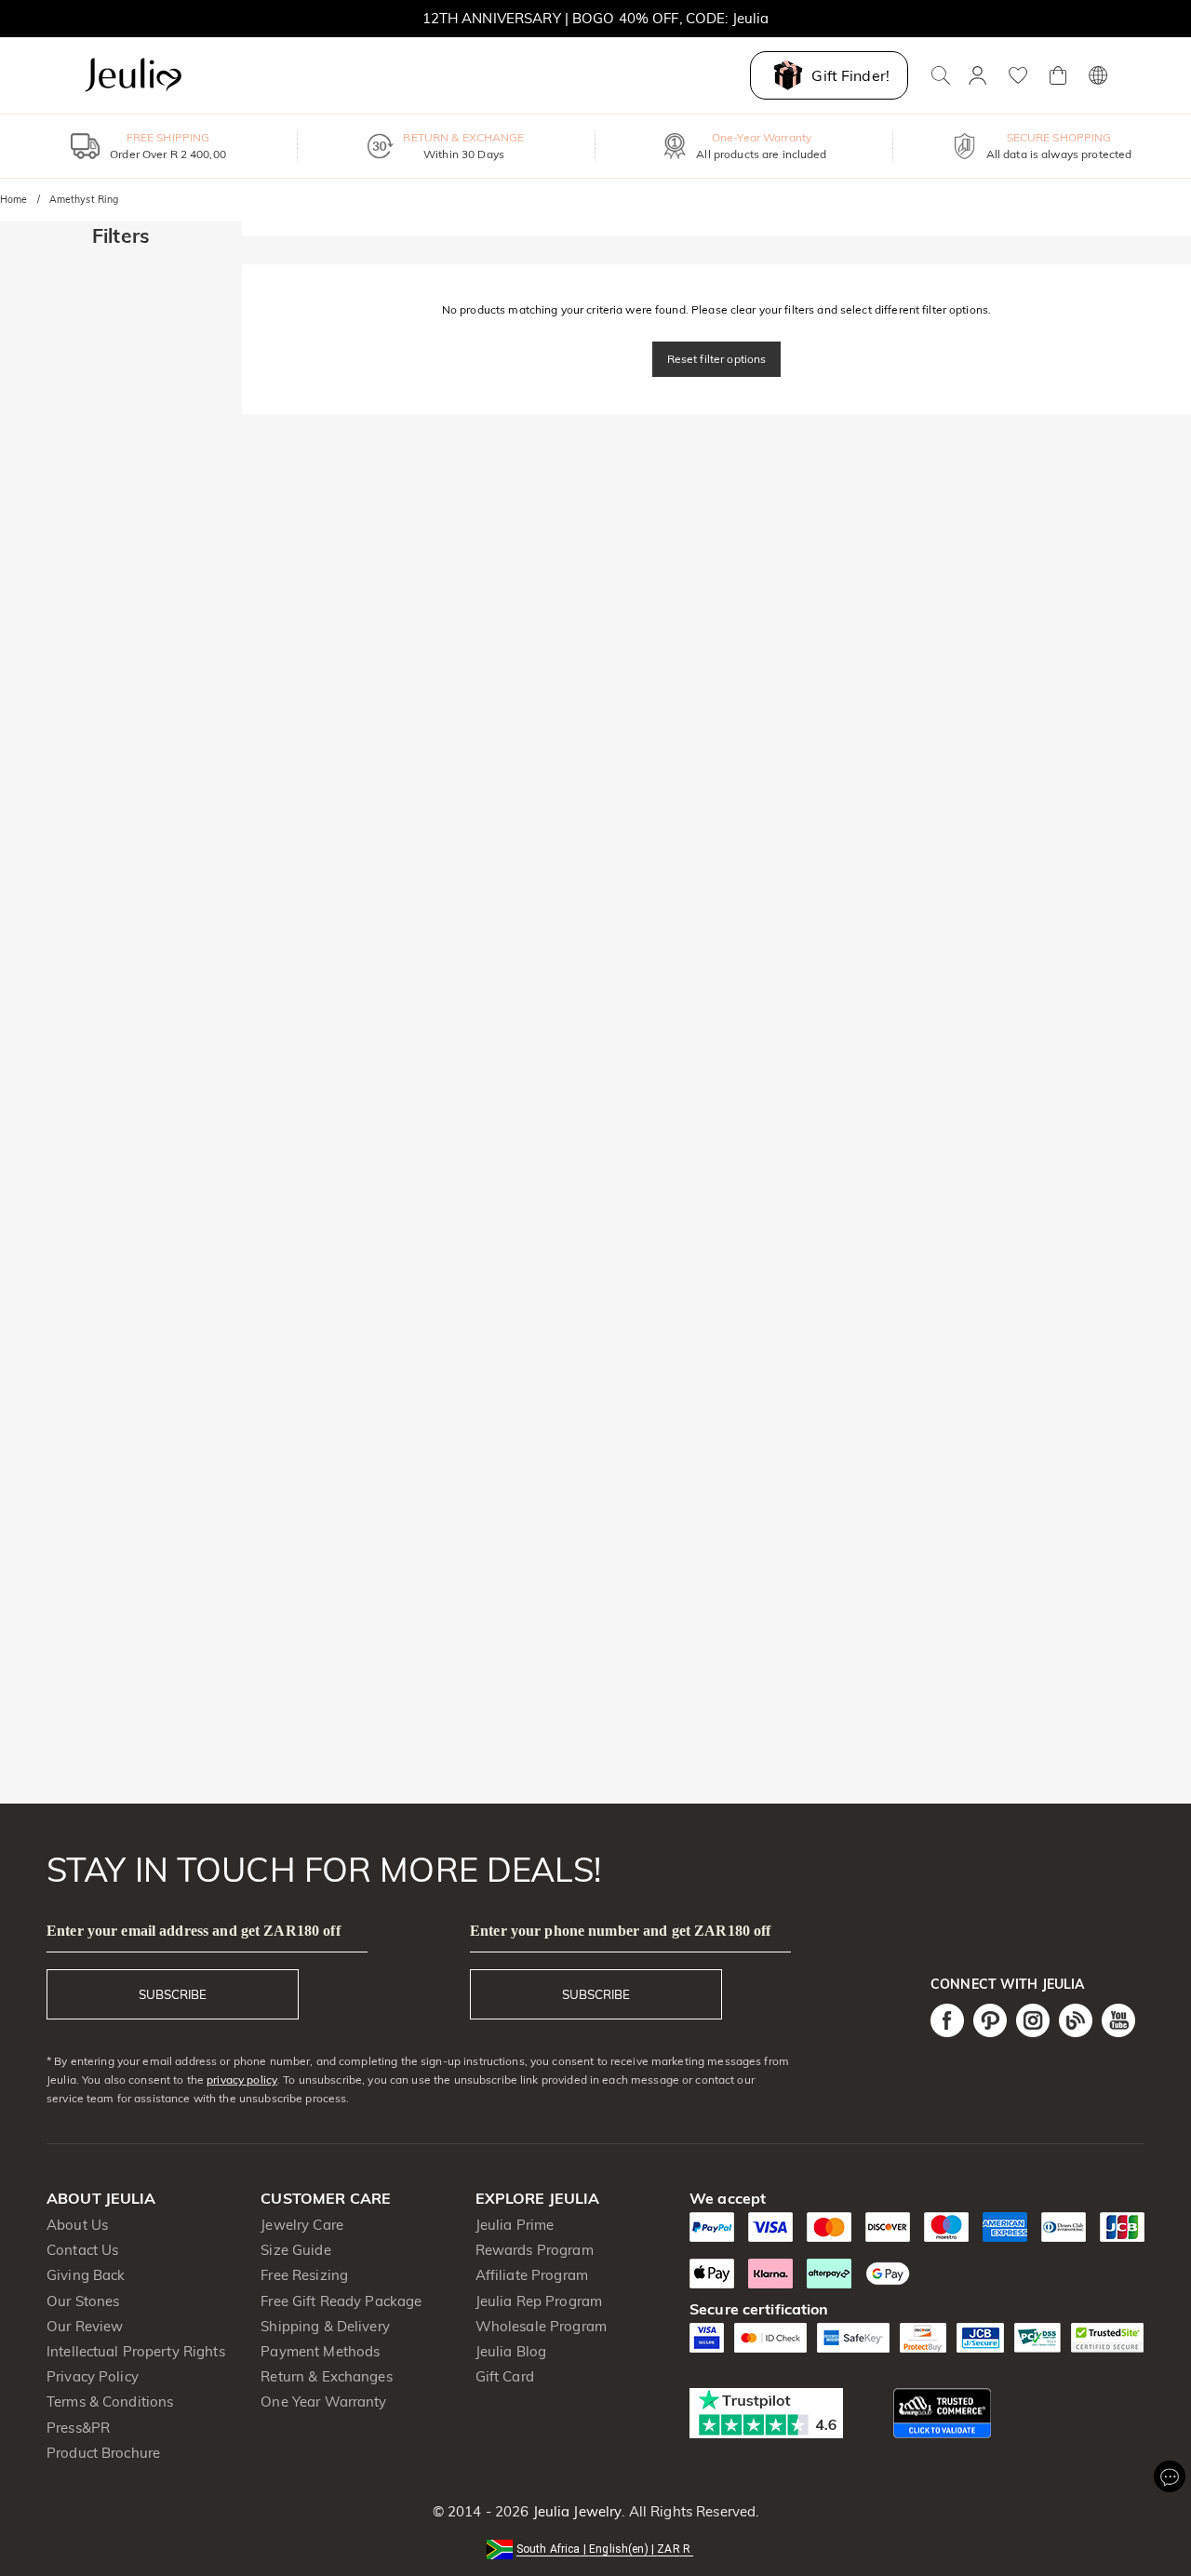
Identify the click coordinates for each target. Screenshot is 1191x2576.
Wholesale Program (541, 2326)
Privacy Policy (93, 2376)
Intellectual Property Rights (136, 2351)
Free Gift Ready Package (341, 2301)
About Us (77, 2225)
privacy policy (242, 2080)
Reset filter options (717, 359)
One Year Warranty (323, 2402)
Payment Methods (320, 2351)
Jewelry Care (302, 2225)
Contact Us (82, 2250)
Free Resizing (304, 2275)
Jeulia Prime (515, 2225)
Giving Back (86, 2275)
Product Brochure (103, 2453)
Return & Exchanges (326, 2376)
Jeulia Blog (511, 2351)
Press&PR (78, 2428)
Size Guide (295, 2250)
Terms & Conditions (110, 2402)
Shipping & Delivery (325, 2326)
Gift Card (505, 2376)
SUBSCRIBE (173, 1994)
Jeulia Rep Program (539, 2301)
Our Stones (83, 2301)
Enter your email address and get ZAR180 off (194, 1931)
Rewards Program (535, 2250)
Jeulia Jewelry (575, 2511)
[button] (595, 2548)
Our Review (85, 2326)
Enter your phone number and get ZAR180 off (621, 1931)
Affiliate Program (532, 2275)
